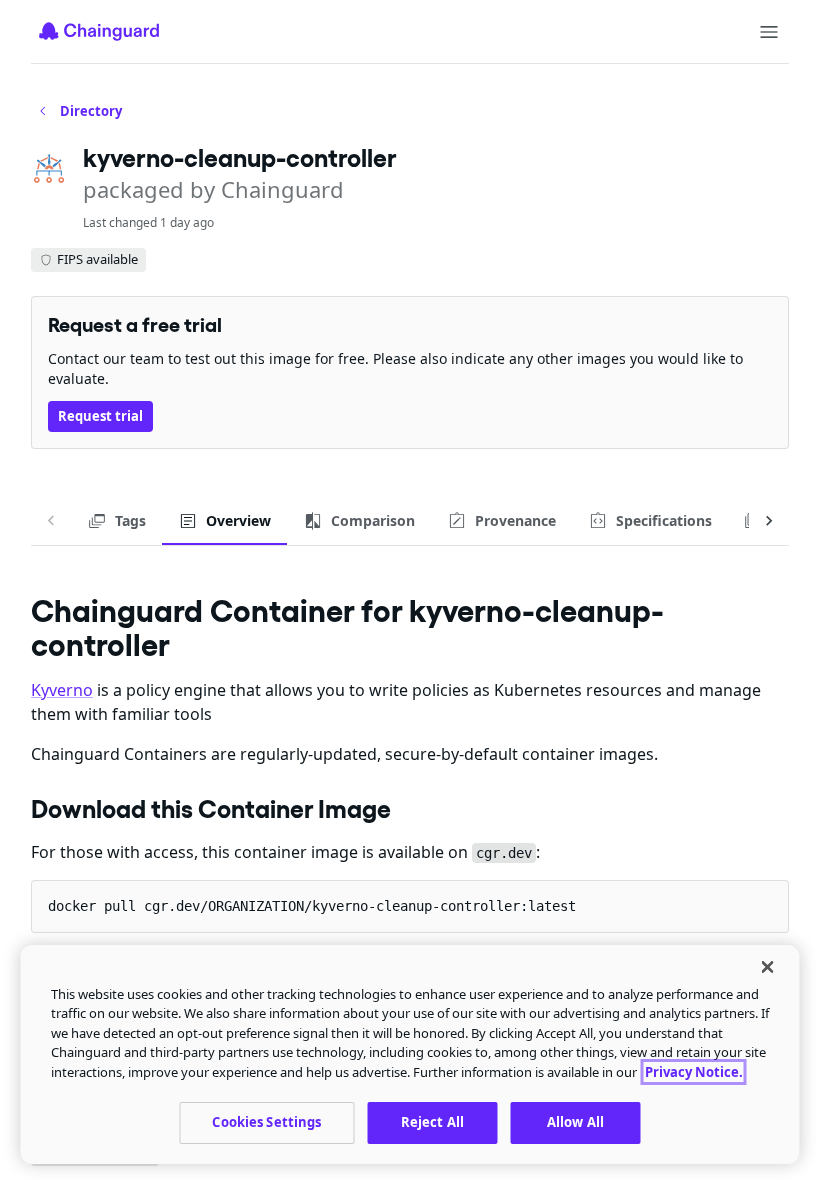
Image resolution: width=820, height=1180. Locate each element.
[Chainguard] (99, 31)
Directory (91, 111)
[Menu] (769, 32)
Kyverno (62, 690)
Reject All (432, 1122)
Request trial (100, 416)
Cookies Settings (266, 1122)
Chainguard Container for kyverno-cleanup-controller (347, 627)
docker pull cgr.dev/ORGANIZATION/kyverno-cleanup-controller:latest (312, 906)
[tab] (116, 521)
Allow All (575, 1122)
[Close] (768, 967)
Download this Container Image (211, 809)
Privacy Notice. (694, 1072)
